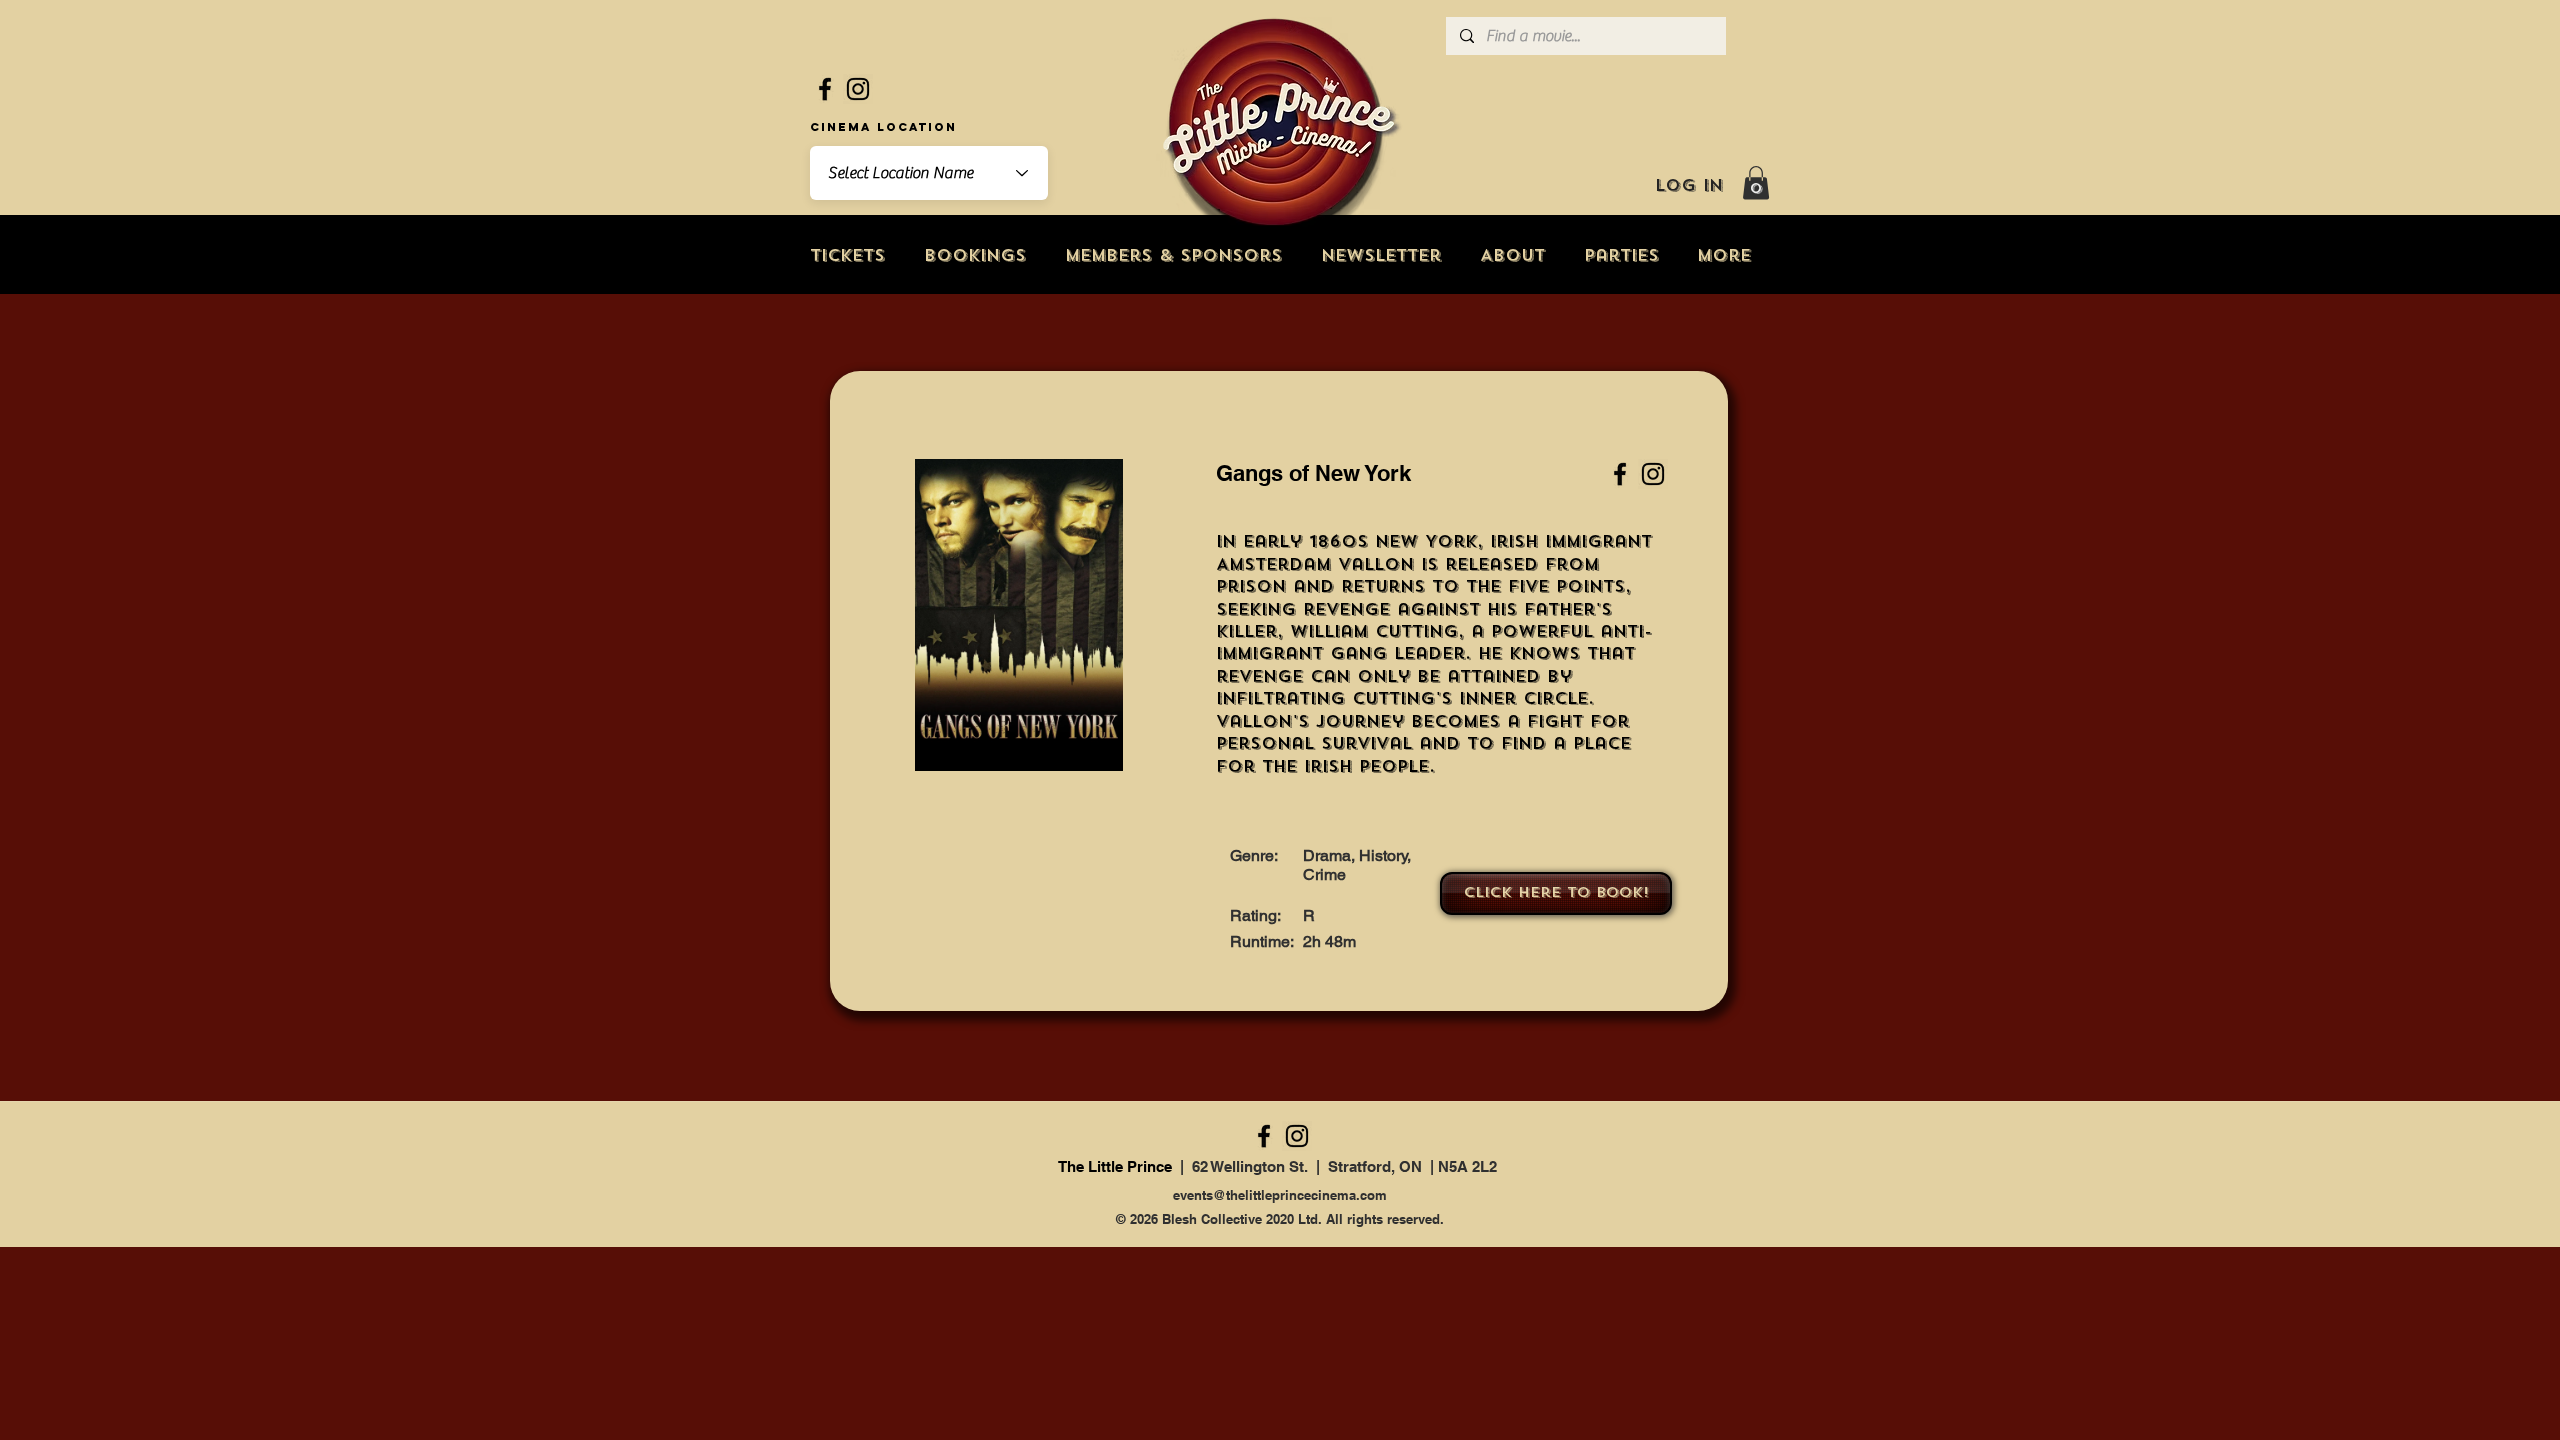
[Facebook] (825, 89)
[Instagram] (858, 89)
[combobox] (929, 173)
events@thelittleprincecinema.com (1280, 1195)
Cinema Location (883, 127)
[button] (1756, 182)
